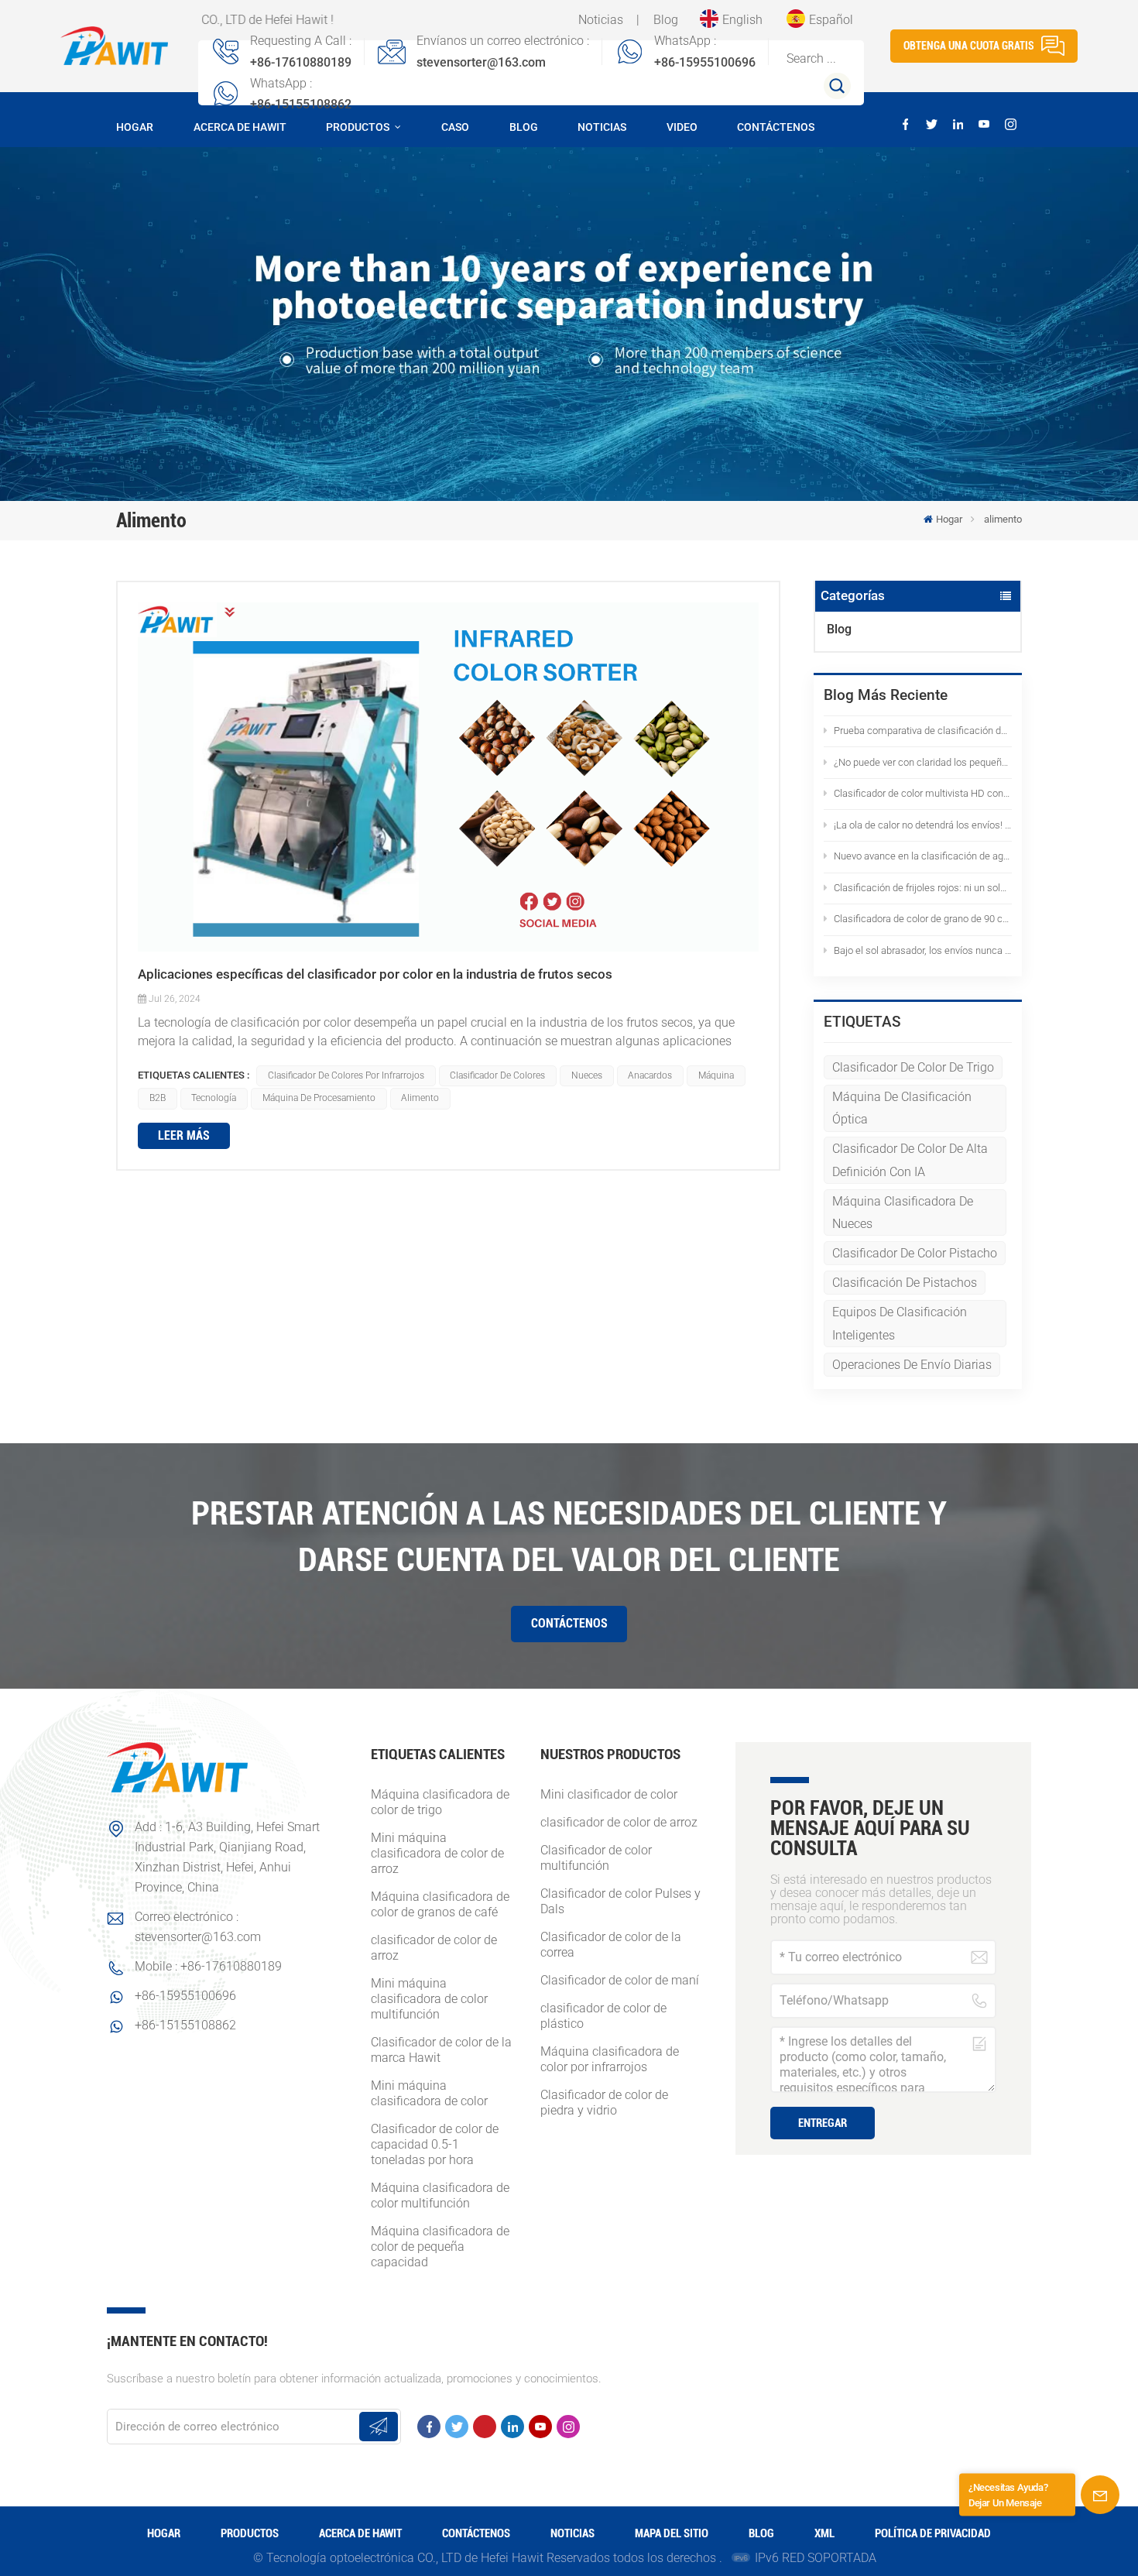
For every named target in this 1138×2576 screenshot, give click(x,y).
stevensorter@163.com (481, 62)
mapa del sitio (672, 2533)
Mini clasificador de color (609, 1794)
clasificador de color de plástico (603, 2016)
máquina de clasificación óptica (902, 1108)
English (742, 20)
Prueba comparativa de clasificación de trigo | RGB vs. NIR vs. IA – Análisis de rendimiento (923, 731)
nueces (587, 1075)
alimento (420, 1098)
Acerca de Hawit (240, 127)
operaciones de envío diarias (912, 1365)
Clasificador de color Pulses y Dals (620, 1901)
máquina (716, 1075)
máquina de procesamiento (319, 1098)
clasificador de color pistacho (915, 1253)
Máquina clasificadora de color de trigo (440, 1802)
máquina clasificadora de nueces (903, 1213)
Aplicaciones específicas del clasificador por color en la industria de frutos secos (375, 974)
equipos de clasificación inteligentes (900, 1323)
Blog (666, 20)
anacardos (650, 1075)
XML (824, 2533)
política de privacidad (933, 2533)
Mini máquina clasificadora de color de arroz (437, 1853)
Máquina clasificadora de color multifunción (440, 2195)
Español (831, 20)
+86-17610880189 (301, 62)
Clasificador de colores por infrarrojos (346, 1075)
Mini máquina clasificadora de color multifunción (429, 1999)
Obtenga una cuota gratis (969, 46)
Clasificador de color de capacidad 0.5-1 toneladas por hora (435, 2144)
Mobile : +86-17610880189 (208, 1966)
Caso (455, 127)
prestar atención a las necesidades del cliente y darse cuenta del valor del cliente (569, 1536)
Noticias (601, 20)
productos (359, 127)
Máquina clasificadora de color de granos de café (440, 1904)
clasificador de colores (497, 1075)
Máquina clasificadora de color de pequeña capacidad (440, 2247)
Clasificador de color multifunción (596, 1858)
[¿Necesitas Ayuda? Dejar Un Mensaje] (1100, 2495)
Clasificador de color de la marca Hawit (441, 2050)
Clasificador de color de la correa (611, 1945)
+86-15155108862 (301, 104)
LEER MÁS (184, 1135)
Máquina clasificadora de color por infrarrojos (610, 2059)
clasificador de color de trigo (913, 1067)
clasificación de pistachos (905, 1283)
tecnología (214, 1098)
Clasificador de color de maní (620, 1980)
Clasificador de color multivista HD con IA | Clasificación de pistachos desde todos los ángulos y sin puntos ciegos (923, 793)
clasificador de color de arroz (434, 1948)
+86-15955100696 (705, 62)
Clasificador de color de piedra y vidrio (604, 2103)
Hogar (135, 127)
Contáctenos (776, 127)
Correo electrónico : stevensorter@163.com (198, 1927)
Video (682, 127)
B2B (158, 1098)
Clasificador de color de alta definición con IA (910, 1160)
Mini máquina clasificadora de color (429, 2093)
